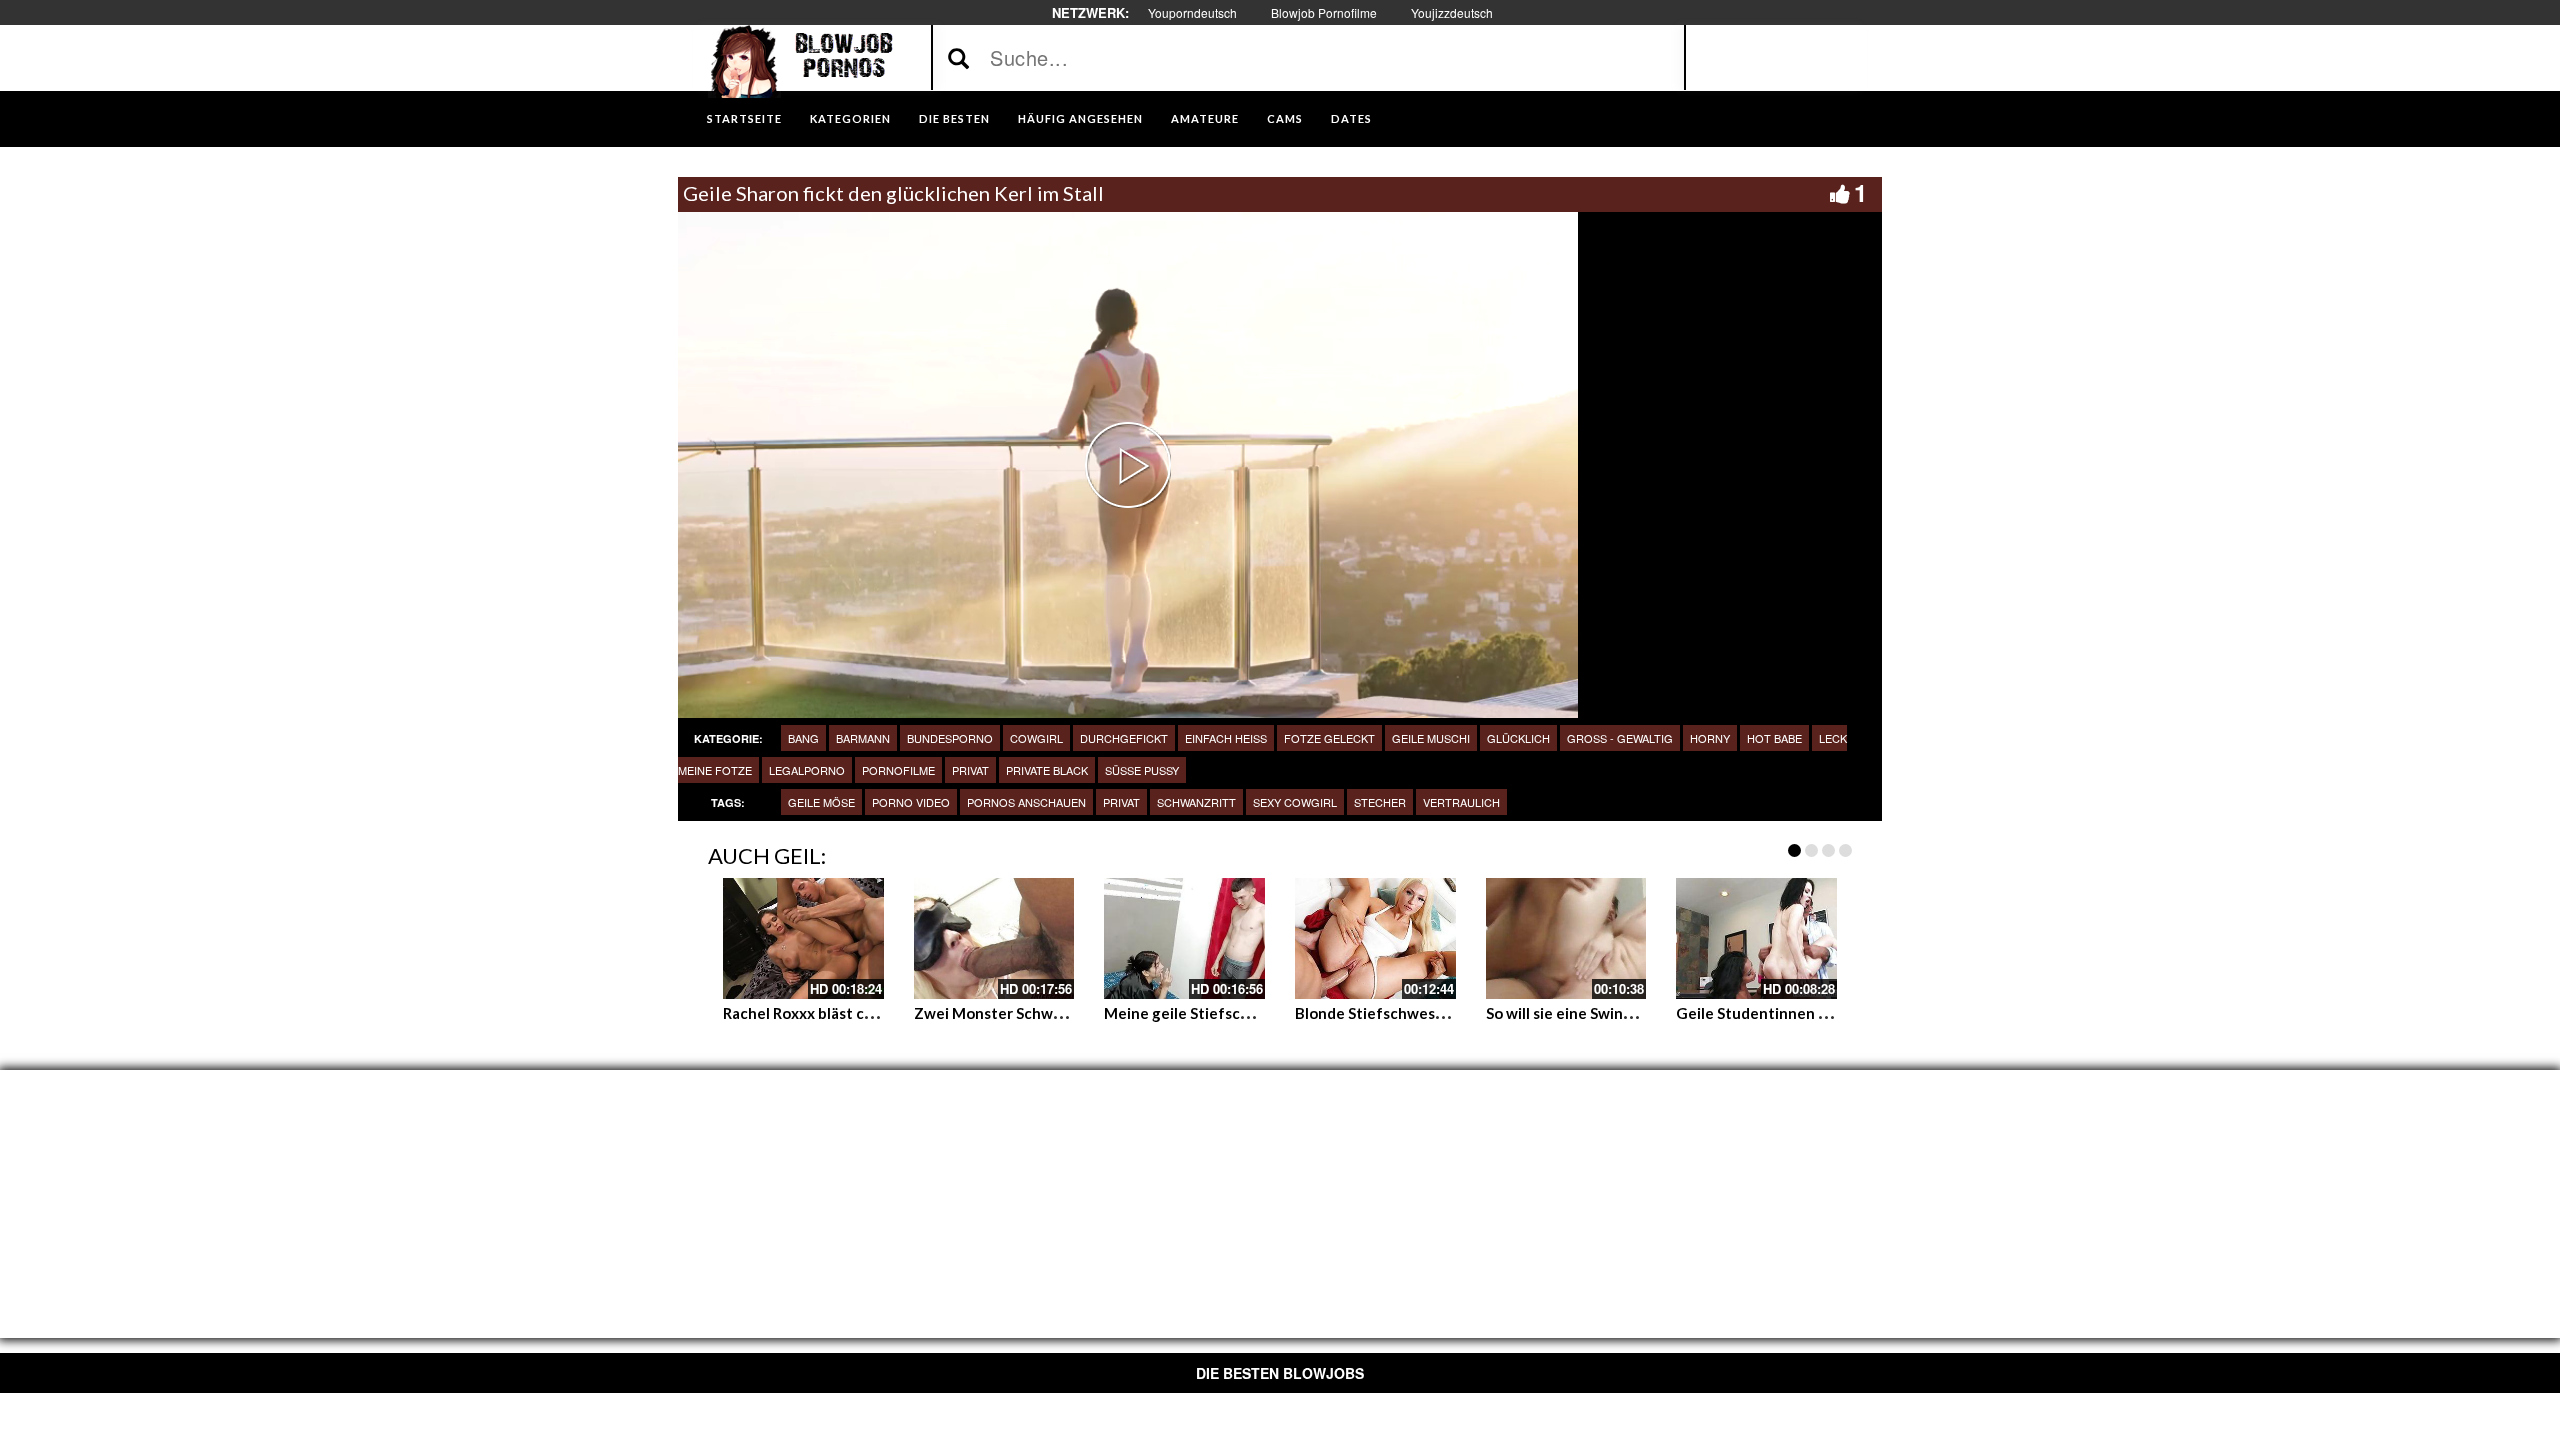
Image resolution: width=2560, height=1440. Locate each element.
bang (803, 738)
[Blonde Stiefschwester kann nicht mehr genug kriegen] (1375, 938)
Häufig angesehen (1080, 118)
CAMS (1285, 118)
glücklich (1518, 738)
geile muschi (1431, 738)
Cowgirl (1036, 738)
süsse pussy (1142, 770)
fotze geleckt (1329, 738)
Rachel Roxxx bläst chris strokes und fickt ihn (879, 1013)
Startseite (744, 118)
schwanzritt (1196, 802)
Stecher (1380, 802)
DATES (1351, 118)
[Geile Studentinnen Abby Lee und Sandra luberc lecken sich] (1756, 938)
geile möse (821, 802)
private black (1047, 770)
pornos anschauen (1026, 802)
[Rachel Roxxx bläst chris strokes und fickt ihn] (803, 938)
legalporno (807, 770)
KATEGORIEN (850, 118)
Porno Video (911, 802)
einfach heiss (1226, 738)
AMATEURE (1205, 118)
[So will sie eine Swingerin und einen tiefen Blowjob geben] (1566, 938)
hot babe (1774, 738)
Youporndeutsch (1192, 12)
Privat (970, 770)
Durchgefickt (1124, 738)
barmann (863, 738)
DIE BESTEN (954, 118)
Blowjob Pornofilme (1324, 12)
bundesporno (950, 738)
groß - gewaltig (1620, 738)
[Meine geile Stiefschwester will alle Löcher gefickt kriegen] (1184, 938)
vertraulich (1461, 802)
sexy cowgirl (1295, 802)
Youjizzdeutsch (1452, 12)
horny (1710, 738)
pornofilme (898, 770)
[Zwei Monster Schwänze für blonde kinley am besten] (994, 938)
